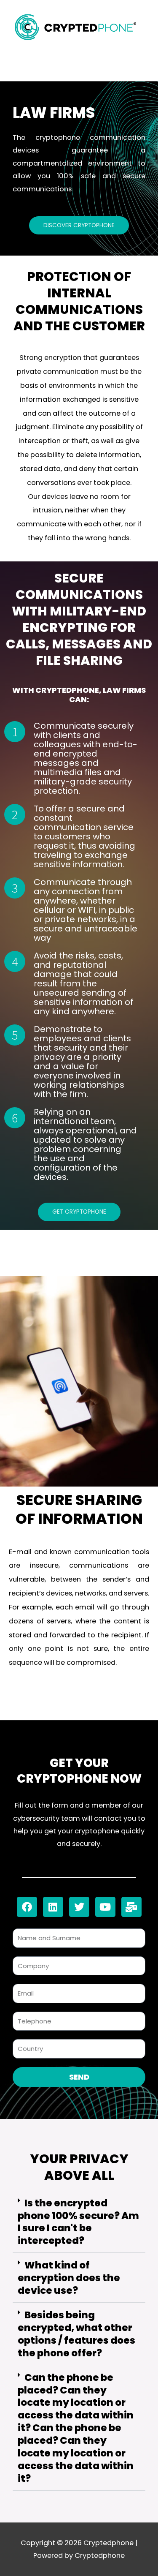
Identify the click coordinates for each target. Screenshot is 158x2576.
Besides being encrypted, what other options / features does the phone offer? (76, 2334)
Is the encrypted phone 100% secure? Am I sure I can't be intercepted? (78, 2222)
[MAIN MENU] (79, 63)
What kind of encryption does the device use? (69, 2278)
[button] (79, 2223)
